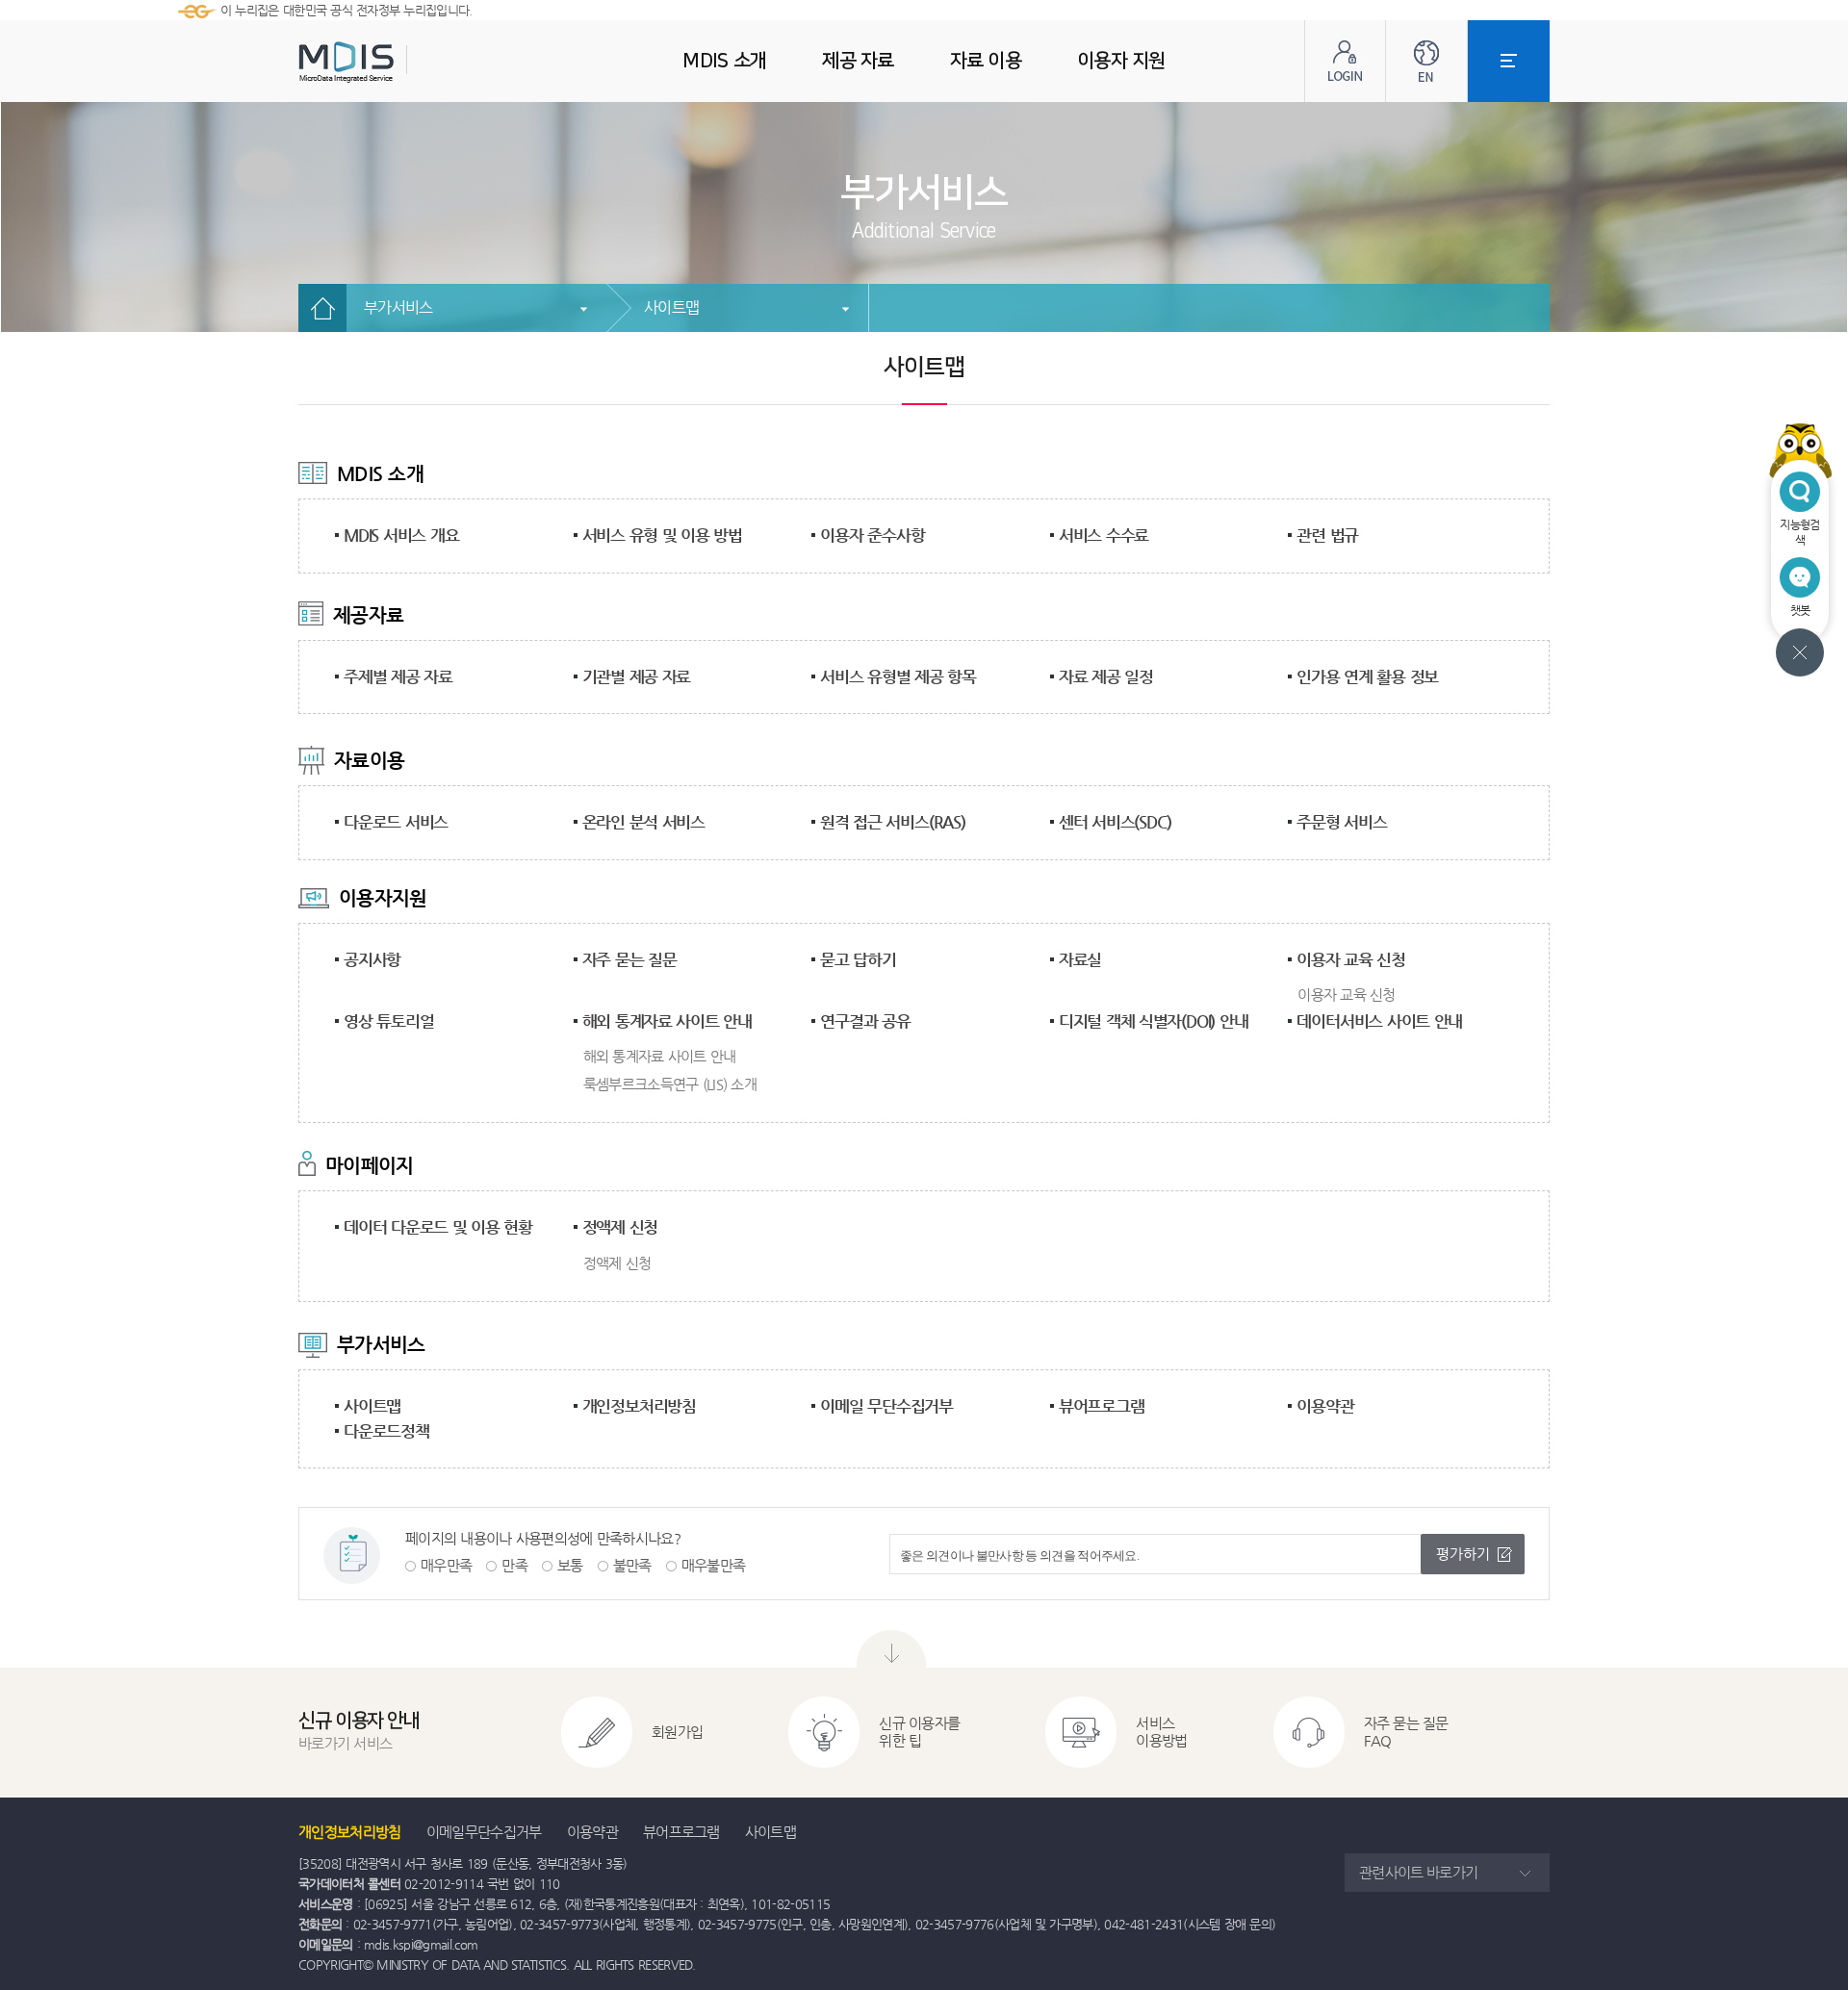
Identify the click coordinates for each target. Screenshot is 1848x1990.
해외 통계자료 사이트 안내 (667, 1021)
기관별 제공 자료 (637, 676)
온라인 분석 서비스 (644, 822)
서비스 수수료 (1104, 535)
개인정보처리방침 (639, 1406)
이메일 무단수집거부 (886, 1406)
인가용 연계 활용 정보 (1367, 676)
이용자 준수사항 (872, 535)
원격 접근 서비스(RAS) (893, 822)
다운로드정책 (386, 1431)
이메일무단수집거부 (484, 1832)
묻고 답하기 (858, 959)
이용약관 (1325, 1406)
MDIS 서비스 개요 (401, 535)
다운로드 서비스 (396, 822)
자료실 (1080, 959)
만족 (514, 1565)
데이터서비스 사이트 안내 (1379, 1021)
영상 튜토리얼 (388, 1021)
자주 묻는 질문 (629, 959)
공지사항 (372, 959)
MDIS (395, 62)
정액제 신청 (620, 1227)
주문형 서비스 (1341, 822)
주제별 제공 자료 (398, 676)
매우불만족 (714, 1565)
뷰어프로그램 (1102, 1406)
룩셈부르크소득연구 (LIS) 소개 (670, 1084)
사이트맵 (671, 307)
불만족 (632, 1565)
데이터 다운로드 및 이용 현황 (438, 1227)
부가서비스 (398, 307)
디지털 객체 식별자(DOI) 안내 (1154, 1021)
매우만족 (446, 1565)
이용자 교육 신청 (1351, 959)
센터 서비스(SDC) (1115, 822)
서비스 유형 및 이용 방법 (662, 535)
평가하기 (1463, 1554)
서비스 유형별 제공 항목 (898, 676)
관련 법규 (1327, 535)
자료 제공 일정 (1106, 676)
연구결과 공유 (865, 1021)
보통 (570, 1565)
